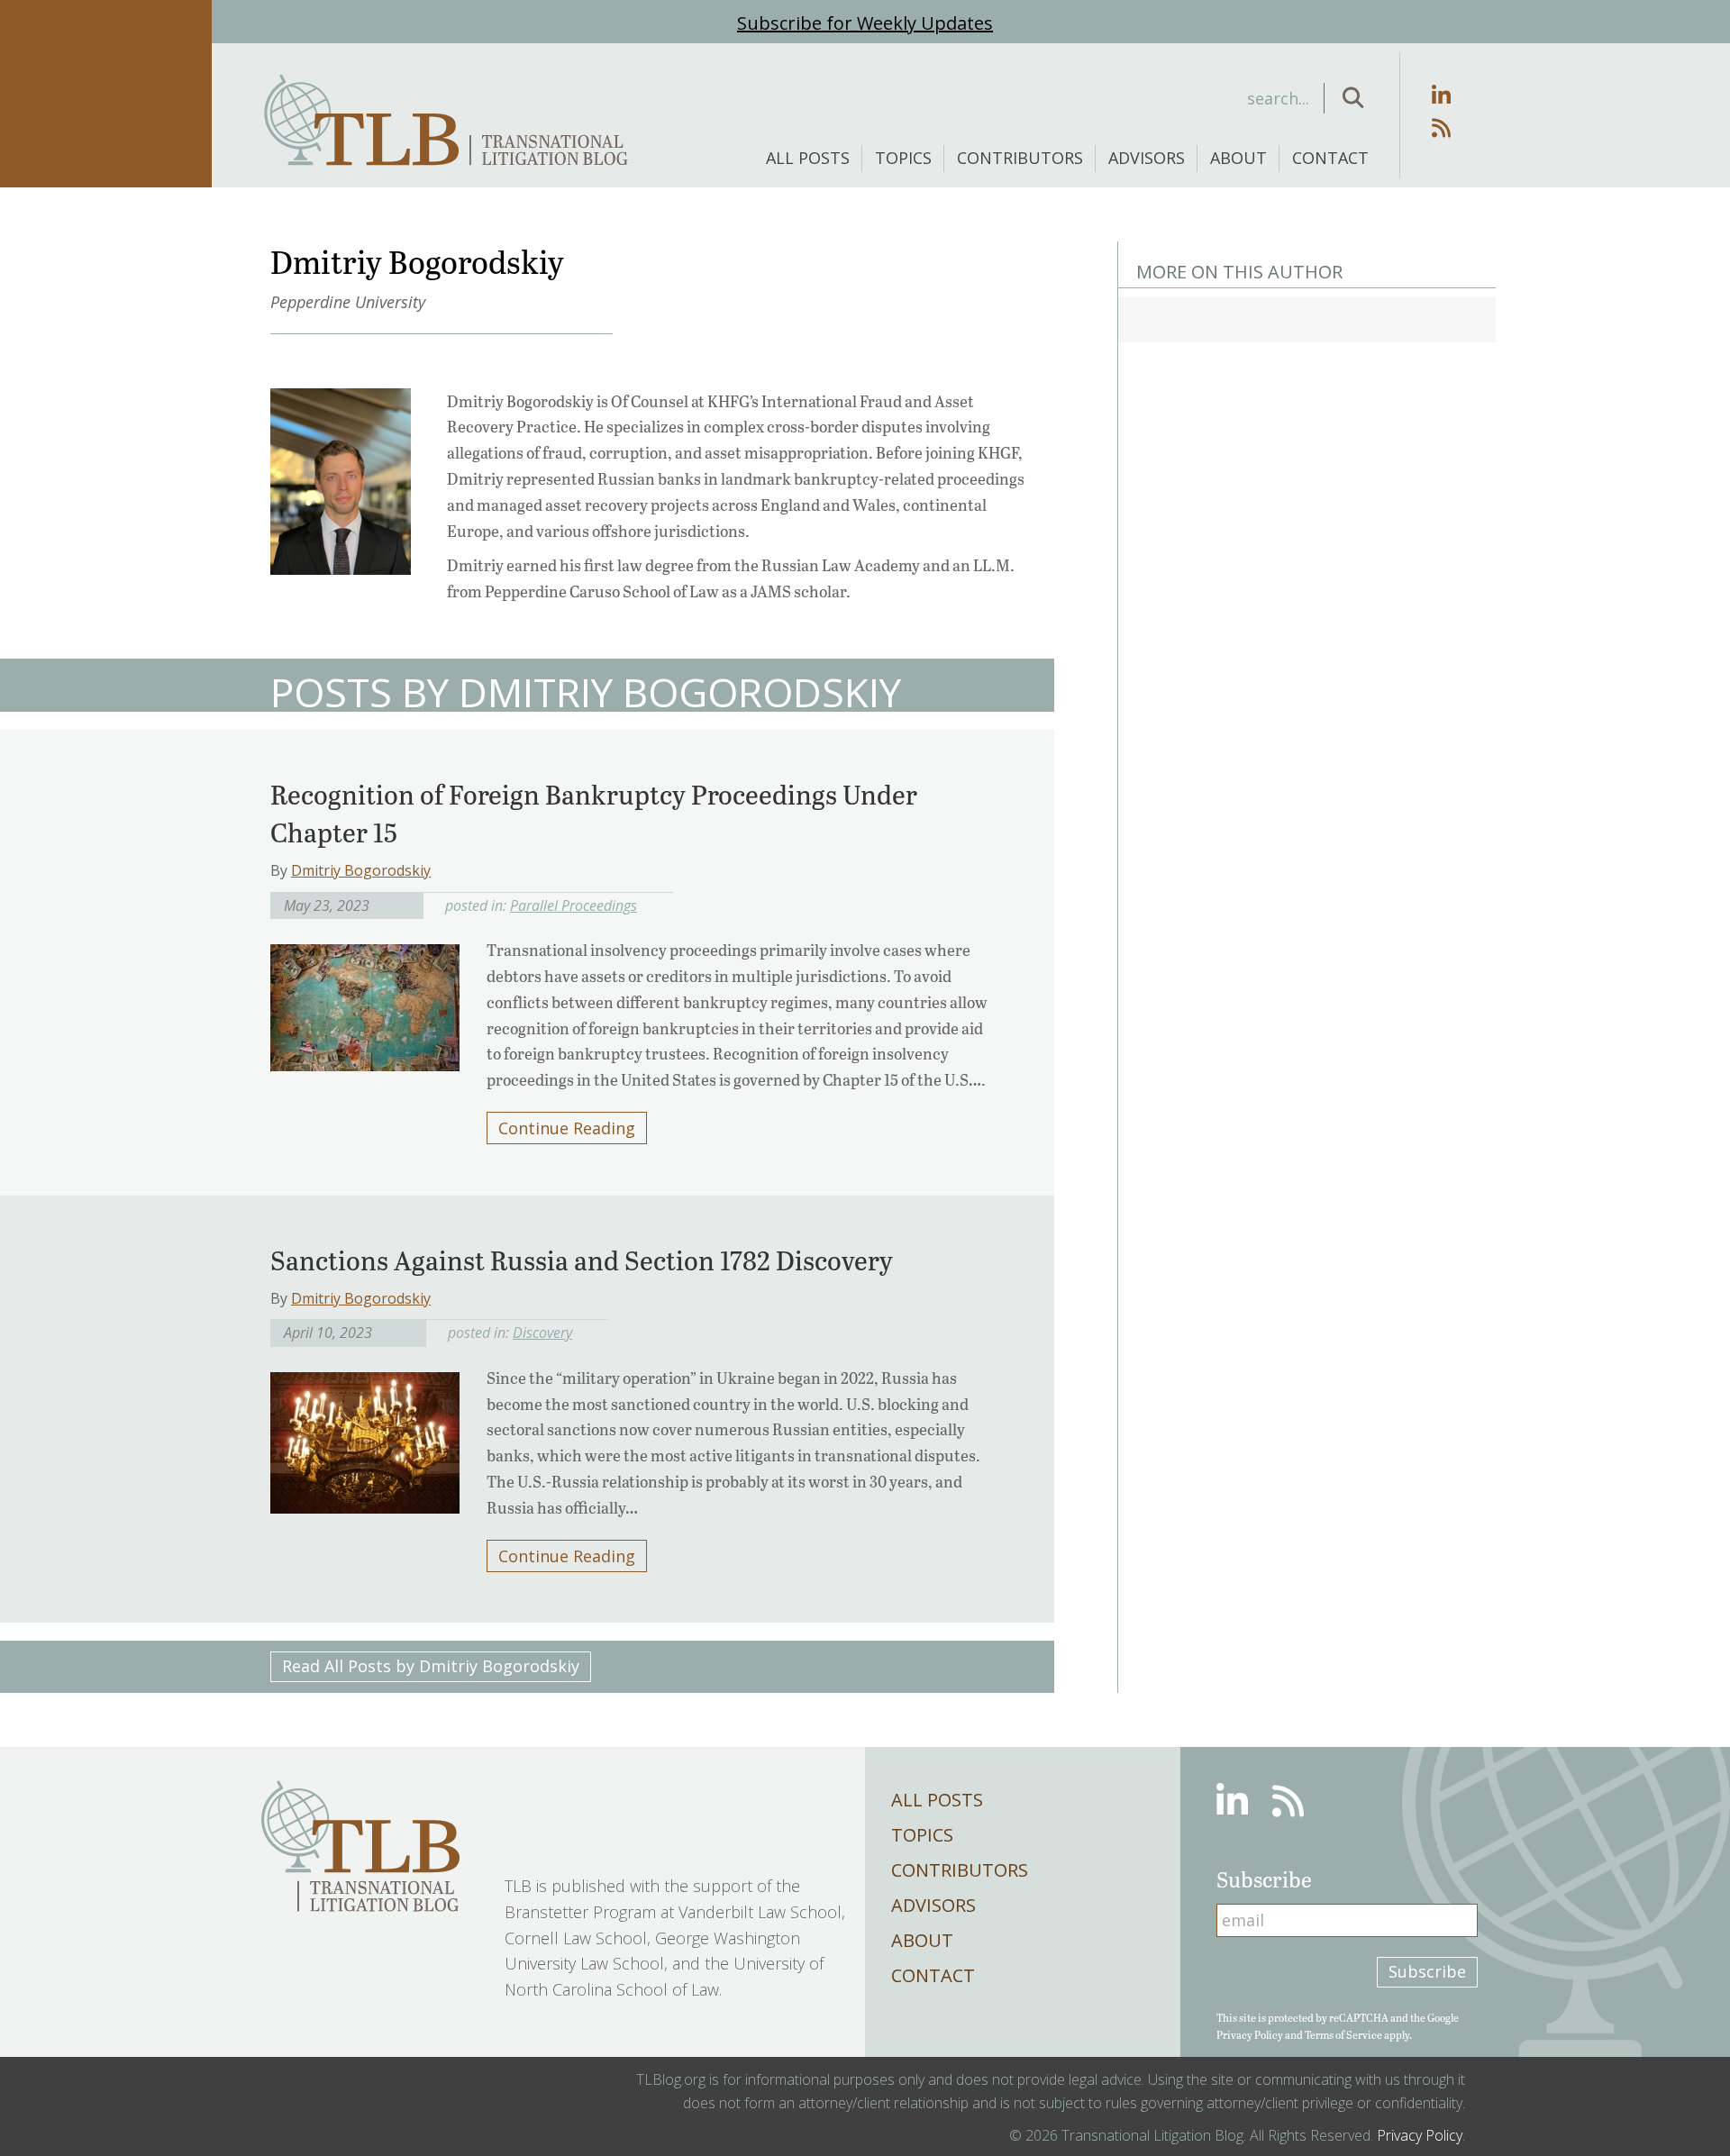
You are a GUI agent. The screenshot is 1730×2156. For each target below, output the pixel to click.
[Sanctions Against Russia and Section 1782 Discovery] (365, 1437)
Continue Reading (567, 1128)
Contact (1330, 158)
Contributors (1020, 158)
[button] (1353, 98)
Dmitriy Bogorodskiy (361, 870)
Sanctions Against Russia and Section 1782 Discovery (582, 1260)
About (1238, 158)
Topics (903, 158)
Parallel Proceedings (574, 905)
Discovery (542, 1333)
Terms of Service (1343, 2034)
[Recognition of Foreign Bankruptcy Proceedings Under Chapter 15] (365, 1002)
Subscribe (1427, 1971)
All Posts (808, 158)
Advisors (1147, 158)
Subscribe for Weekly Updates (865, 23)
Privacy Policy (1250, 2034)
